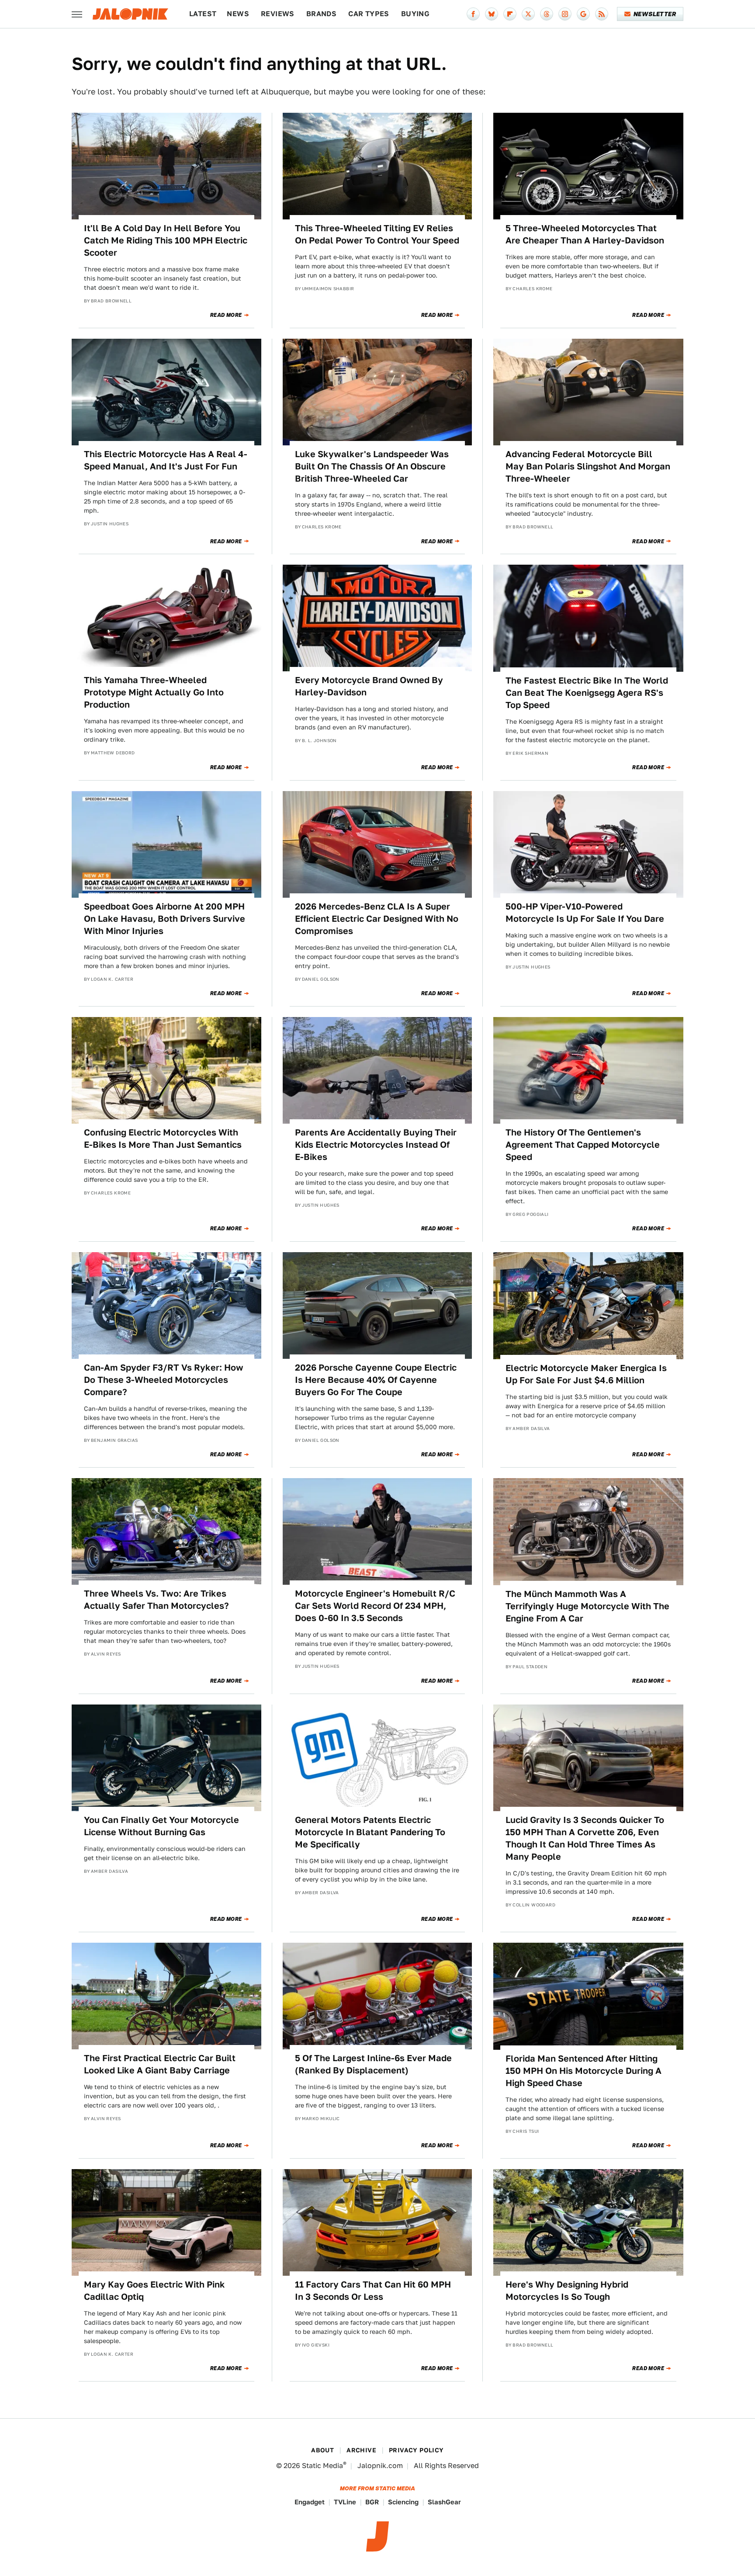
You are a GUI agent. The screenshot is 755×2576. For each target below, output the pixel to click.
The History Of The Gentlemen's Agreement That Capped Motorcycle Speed (583, 1145)
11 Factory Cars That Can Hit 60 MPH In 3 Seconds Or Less (373, 2291)
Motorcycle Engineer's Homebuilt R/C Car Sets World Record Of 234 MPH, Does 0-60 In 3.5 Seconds (375, 1606)
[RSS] (602, 14)
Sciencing (403, 2502)
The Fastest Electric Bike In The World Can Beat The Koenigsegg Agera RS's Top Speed (587, 693)
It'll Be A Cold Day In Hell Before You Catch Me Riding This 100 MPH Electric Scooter (166, 240)
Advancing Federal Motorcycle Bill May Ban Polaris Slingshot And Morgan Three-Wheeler (588, 466)
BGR (372, 2502)
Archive (361, 2450)
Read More (226, 315)
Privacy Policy (416, 2450)
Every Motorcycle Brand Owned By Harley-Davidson (369, 686)
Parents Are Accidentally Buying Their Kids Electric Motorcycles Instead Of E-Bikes (376, 1145)
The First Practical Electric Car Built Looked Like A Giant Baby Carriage (160, 2064)
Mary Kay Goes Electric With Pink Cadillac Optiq (154, 2291)
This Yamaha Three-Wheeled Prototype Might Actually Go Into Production (154, 692)
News (238, 14)
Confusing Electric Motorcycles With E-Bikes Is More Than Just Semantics (163, 1139)
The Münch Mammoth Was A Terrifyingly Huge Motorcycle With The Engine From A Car (587, 1606)
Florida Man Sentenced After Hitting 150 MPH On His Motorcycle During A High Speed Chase (584, 2071)
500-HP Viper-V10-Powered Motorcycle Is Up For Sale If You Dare (585, 913)
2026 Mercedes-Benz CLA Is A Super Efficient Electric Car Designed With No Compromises (377, 919)
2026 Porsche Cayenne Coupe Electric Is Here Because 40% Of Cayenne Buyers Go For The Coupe (376, 1380)
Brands (321, 14)
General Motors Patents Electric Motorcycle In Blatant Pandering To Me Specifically (370, 1832)
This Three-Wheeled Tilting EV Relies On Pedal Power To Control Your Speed (377, 234)
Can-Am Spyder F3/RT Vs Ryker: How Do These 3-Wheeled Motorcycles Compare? (164, 1380)
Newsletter (655, 14)
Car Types (369, 14)
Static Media (322, 2466)
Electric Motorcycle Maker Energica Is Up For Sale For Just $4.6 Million (586, 1374)
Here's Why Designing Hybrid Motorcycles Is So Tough (567, 2291)
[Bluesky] (492, 14)
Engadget (310, 2502)
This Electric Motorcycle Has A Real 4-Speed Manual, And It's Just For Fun (166, 460)
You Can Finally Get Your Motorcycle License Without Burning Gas (161, 1826)
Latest (203, 14)
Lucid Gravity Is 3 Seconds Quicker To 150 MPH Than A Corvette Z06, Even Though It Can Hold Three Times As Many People (585, 1838)
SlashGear (444, 2502)
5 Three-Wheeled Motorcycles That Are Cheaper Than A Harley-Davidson (585, 234)
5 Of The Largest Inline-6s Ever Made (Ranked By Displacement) (373, 2064)
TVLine (345, 2502)
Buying (415, 14)
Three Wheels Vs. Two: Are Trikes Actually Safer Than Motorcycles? (156, 1600)
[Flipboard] (510, 14)
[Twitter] (528, 14)
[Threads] (547, 14)
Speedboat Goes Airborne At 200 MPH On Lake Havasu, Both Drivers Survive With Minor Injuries (165, 919)
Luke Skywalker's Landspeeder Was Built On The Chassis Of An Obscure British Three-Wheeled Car (372, 466)
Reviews (278, 14)
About (322, 2450)
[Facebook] (473, 14)
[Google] (583, 14)
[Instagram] (565, 14)
